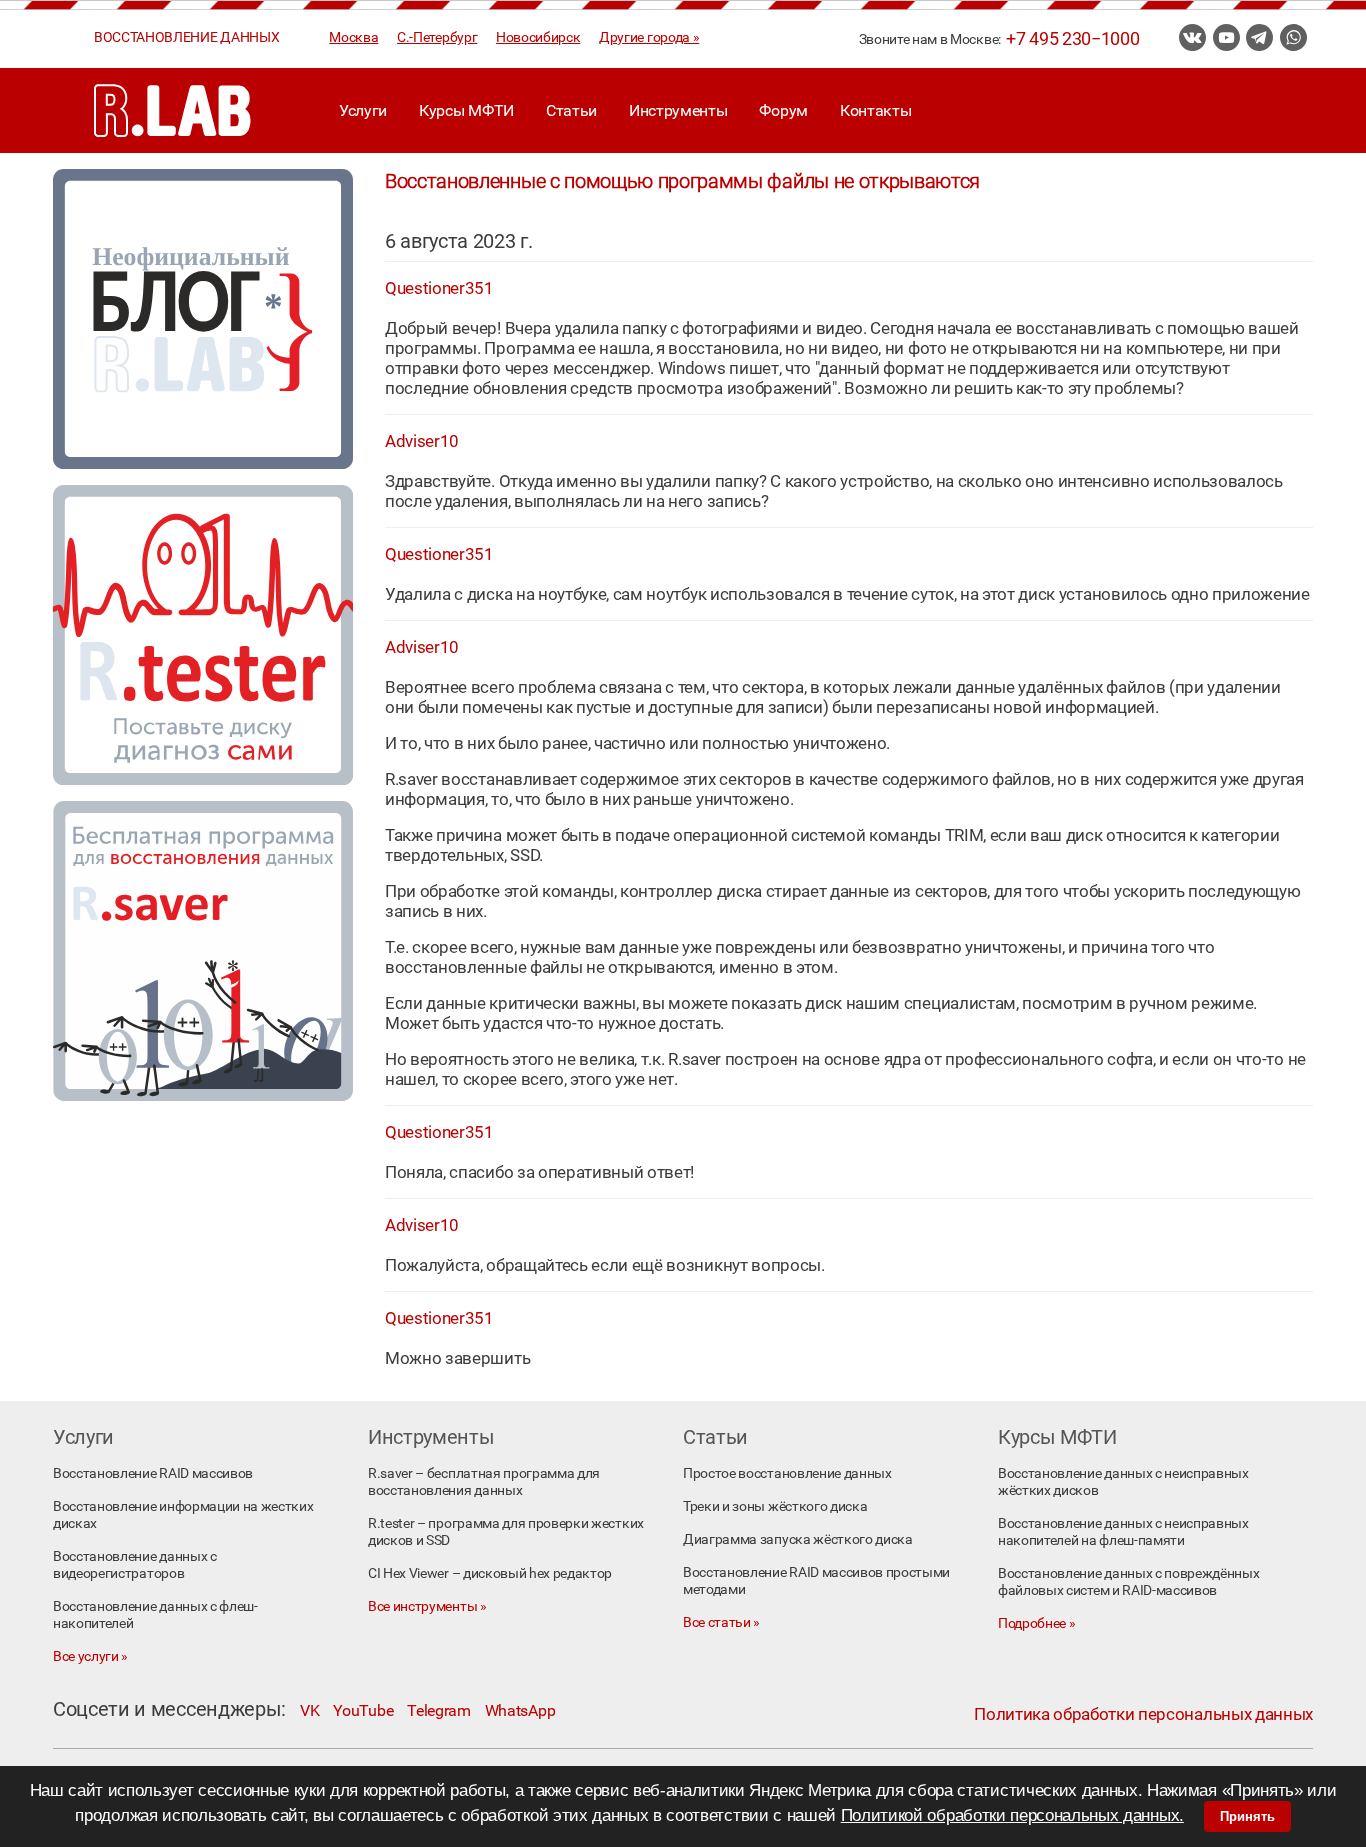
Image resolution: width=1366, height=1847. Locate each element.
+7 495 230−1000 (1072, 39)
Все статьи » (721, 1622)
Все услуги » (90, 1656)
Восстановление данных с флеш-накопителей (155, 1615)
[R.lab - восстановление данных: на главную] (173, 110)
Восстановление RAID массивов (153, 1473)
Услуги (363, 110)
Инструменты (678, 110)
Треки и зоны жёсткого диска (775, 1506)
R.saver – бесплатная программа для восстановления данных (484, 1482)
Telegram (438, 1710)
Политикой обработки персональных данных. (1012, 1815)
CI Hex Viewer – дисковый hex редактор (490, 1573)
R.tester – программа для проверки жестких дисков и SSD (506, 1532)
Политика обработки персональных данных (1143, 1714)
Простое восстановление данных (787, 1473)
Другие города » (649, 37)
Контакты (875, 110)
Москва (353, 37)
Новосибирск (538, 37)
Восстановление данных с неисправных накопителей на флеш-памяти (1123, 1532)
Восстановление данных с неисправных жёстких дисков (1123, 1482)
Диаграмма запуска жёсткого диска (798, 1539)
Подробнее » (1036, 1623)
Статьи (571, 110)
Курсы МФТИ (466, 110)
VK (309, 1710)
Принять (1247, 1816)
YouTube (363, 1710)
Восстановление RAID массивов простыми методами (816, 1581)
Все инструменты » (427, 1606)
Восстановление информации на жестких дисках (183, 1515)
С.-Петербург (437, 37)
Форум (783, 110)
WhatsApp (520, 1710)
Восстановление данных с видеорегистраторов (135, 1565)
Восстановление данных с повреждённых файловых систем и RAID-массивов (1128, 1582)
